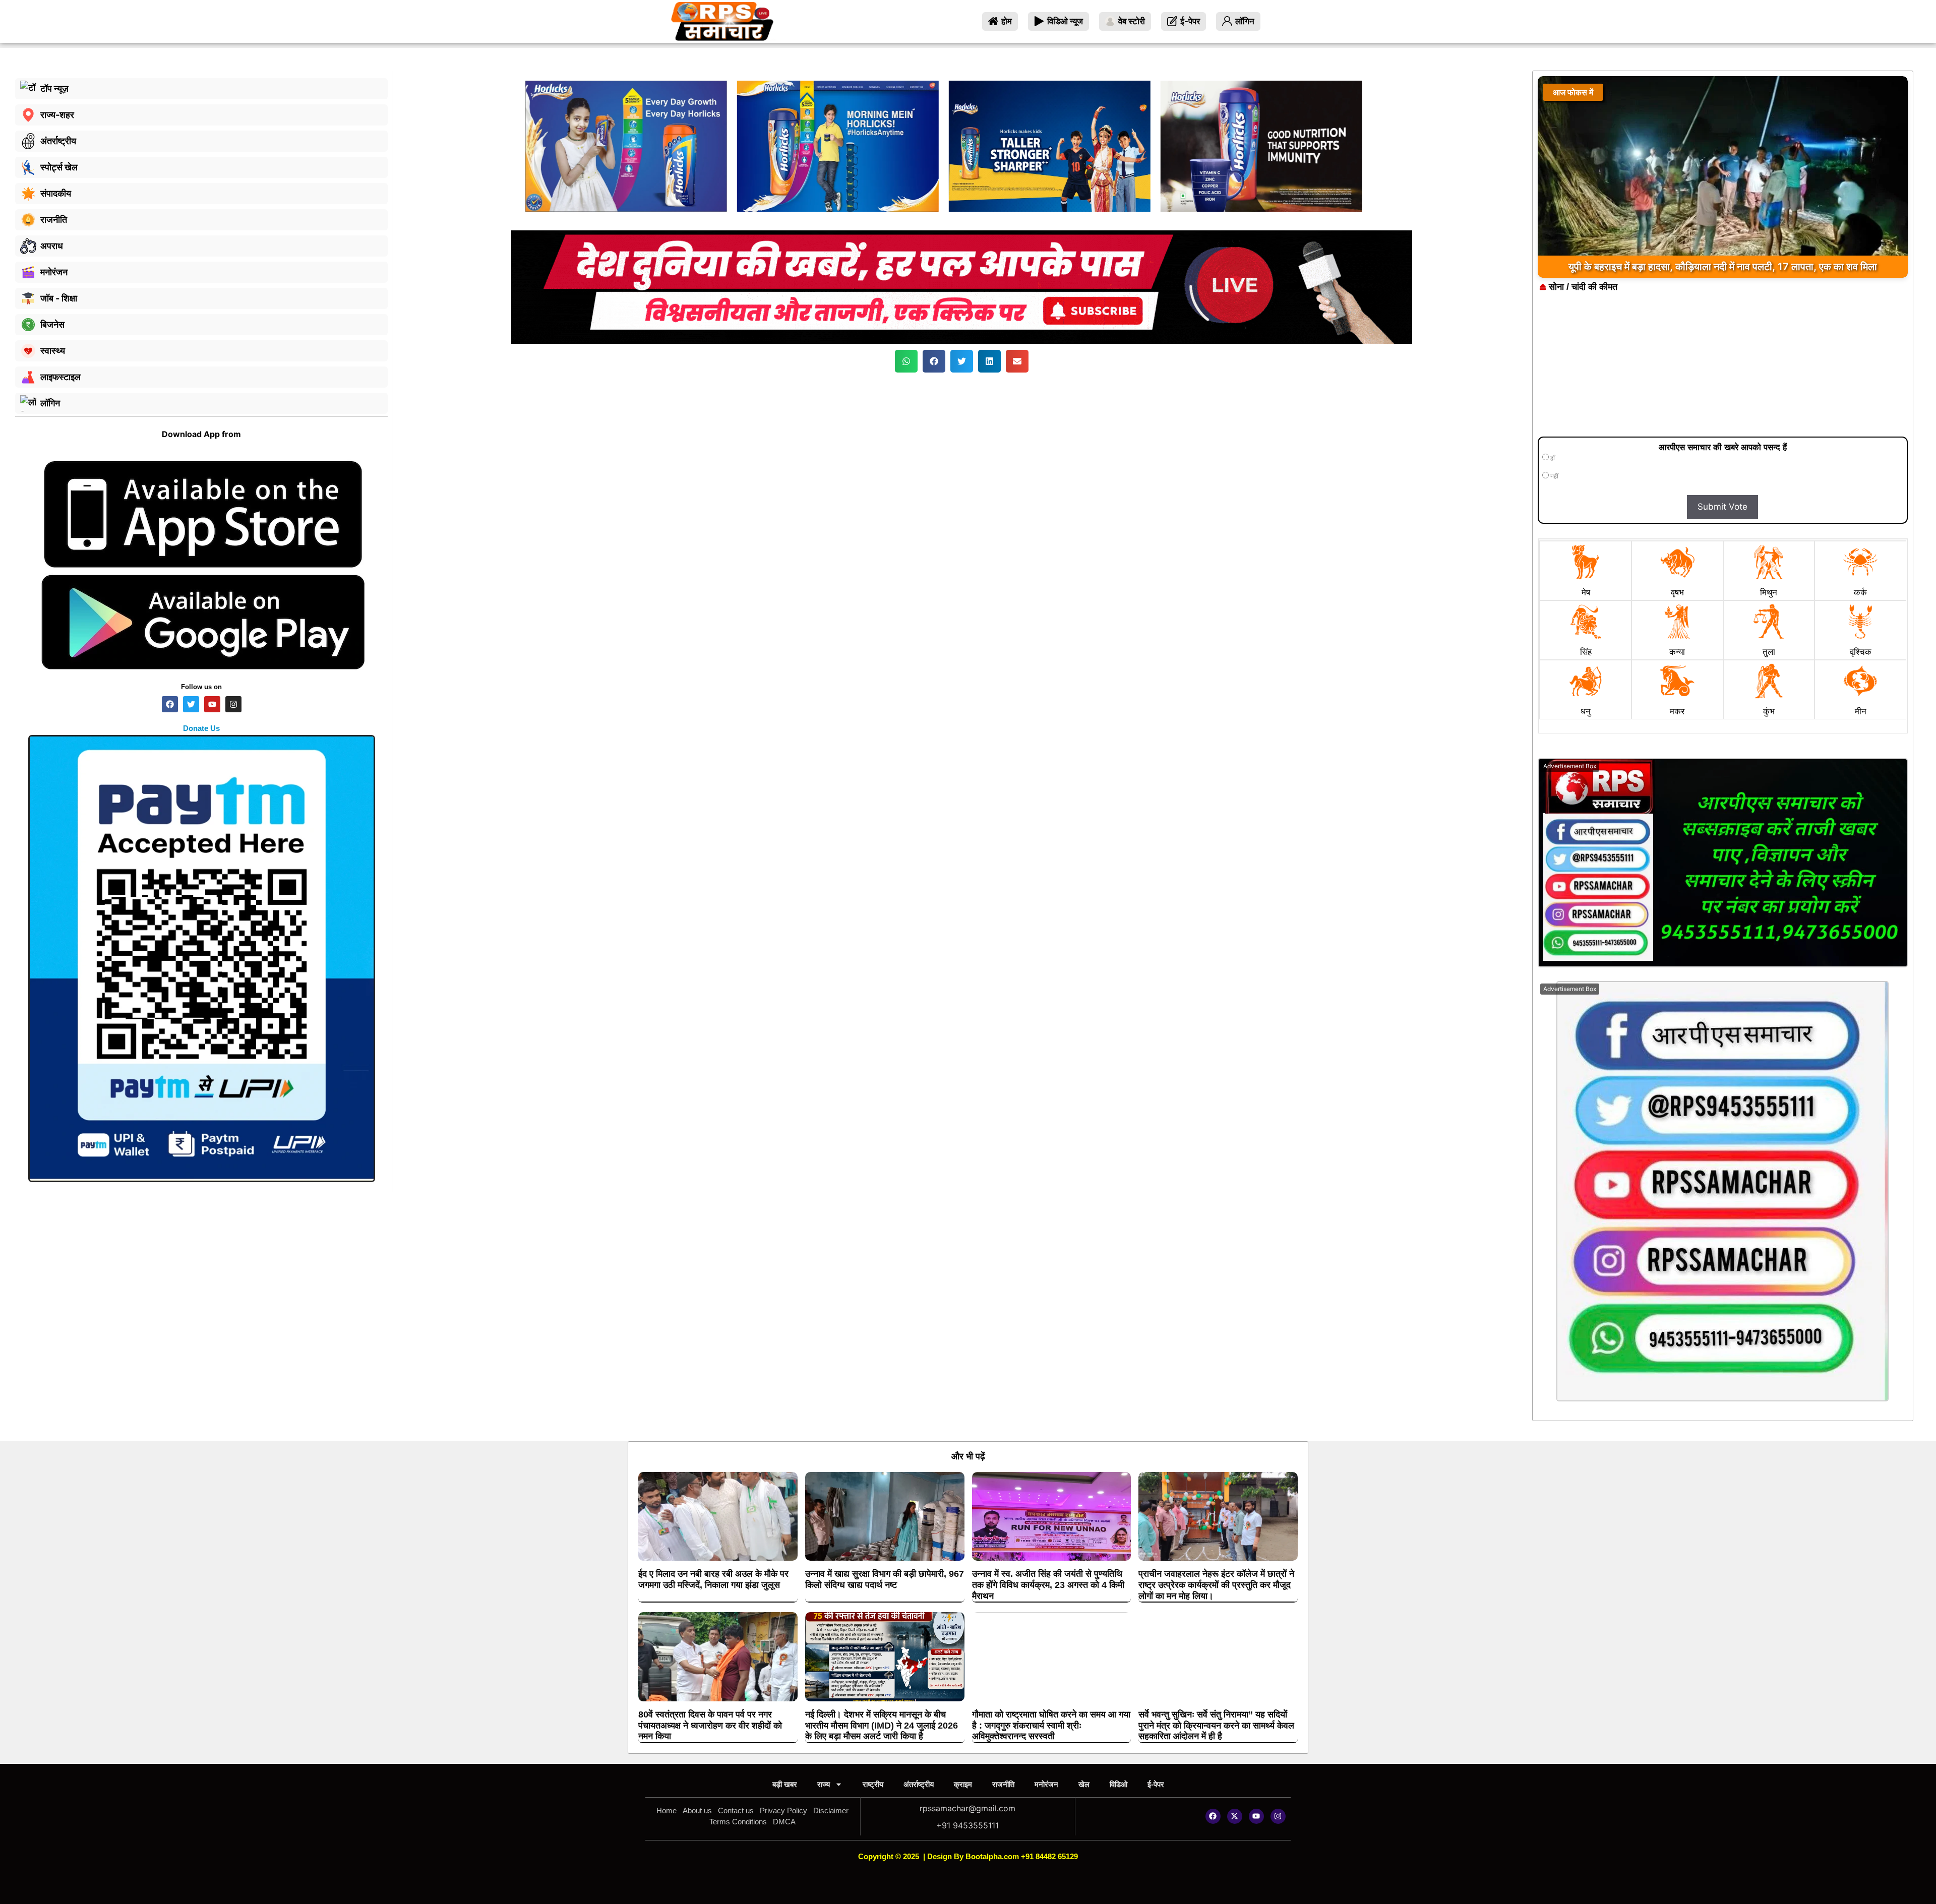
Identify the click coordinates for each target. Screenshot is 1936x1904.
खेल (1084, 1784)
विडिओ (1118, 1784)
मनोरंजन (1046, 1784)
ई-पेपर (1156, 1784)
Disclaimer (831, 1810)
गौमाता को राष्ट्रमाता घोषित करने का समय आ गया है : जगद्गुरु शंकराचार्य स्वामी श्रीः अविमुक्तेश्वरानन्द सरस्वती (1051, 1725)
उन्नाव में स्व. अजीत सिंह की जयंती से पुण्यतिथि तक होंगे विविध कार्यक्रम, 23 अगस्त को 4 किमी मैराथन (1048, 1585)
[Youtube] (1256, 1816)
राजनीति (1003, 1784)
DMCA (784, 1822)
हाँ (1552, 458)
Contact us (736, 1810)
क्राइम (963, 1784)
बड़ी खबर (785, 1784)
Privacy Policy (783, 1810)
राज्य (824, 1784)
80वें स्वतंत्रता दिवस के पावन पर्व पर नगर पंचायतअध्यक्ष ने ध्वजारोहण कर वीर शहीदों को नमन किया (710, 1725)
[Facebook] (1213, 1816)
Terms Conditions (738, 1822)
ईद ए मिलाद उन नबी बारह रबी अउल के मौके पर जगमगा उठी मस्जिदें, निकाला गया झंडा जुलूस (713, 1579)
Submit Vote (1722, 507)
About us (697, 1810)
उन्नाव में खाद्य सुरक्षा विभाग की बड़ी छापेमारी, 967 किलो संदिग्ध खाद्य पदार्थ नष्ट (885, 1579)
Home (667, 1810)
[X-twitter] (1235, 1816)
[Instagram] (1278, 1816)
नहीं (1554, 476)
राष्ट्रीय (873, 1784)
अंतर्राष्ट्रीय (919, 1784)
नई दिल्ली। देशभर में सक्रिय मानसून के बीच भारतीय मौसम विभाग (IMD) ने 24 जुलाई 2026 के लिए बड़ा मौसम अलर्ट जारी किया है (882, 1725)
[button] (906, 361)
